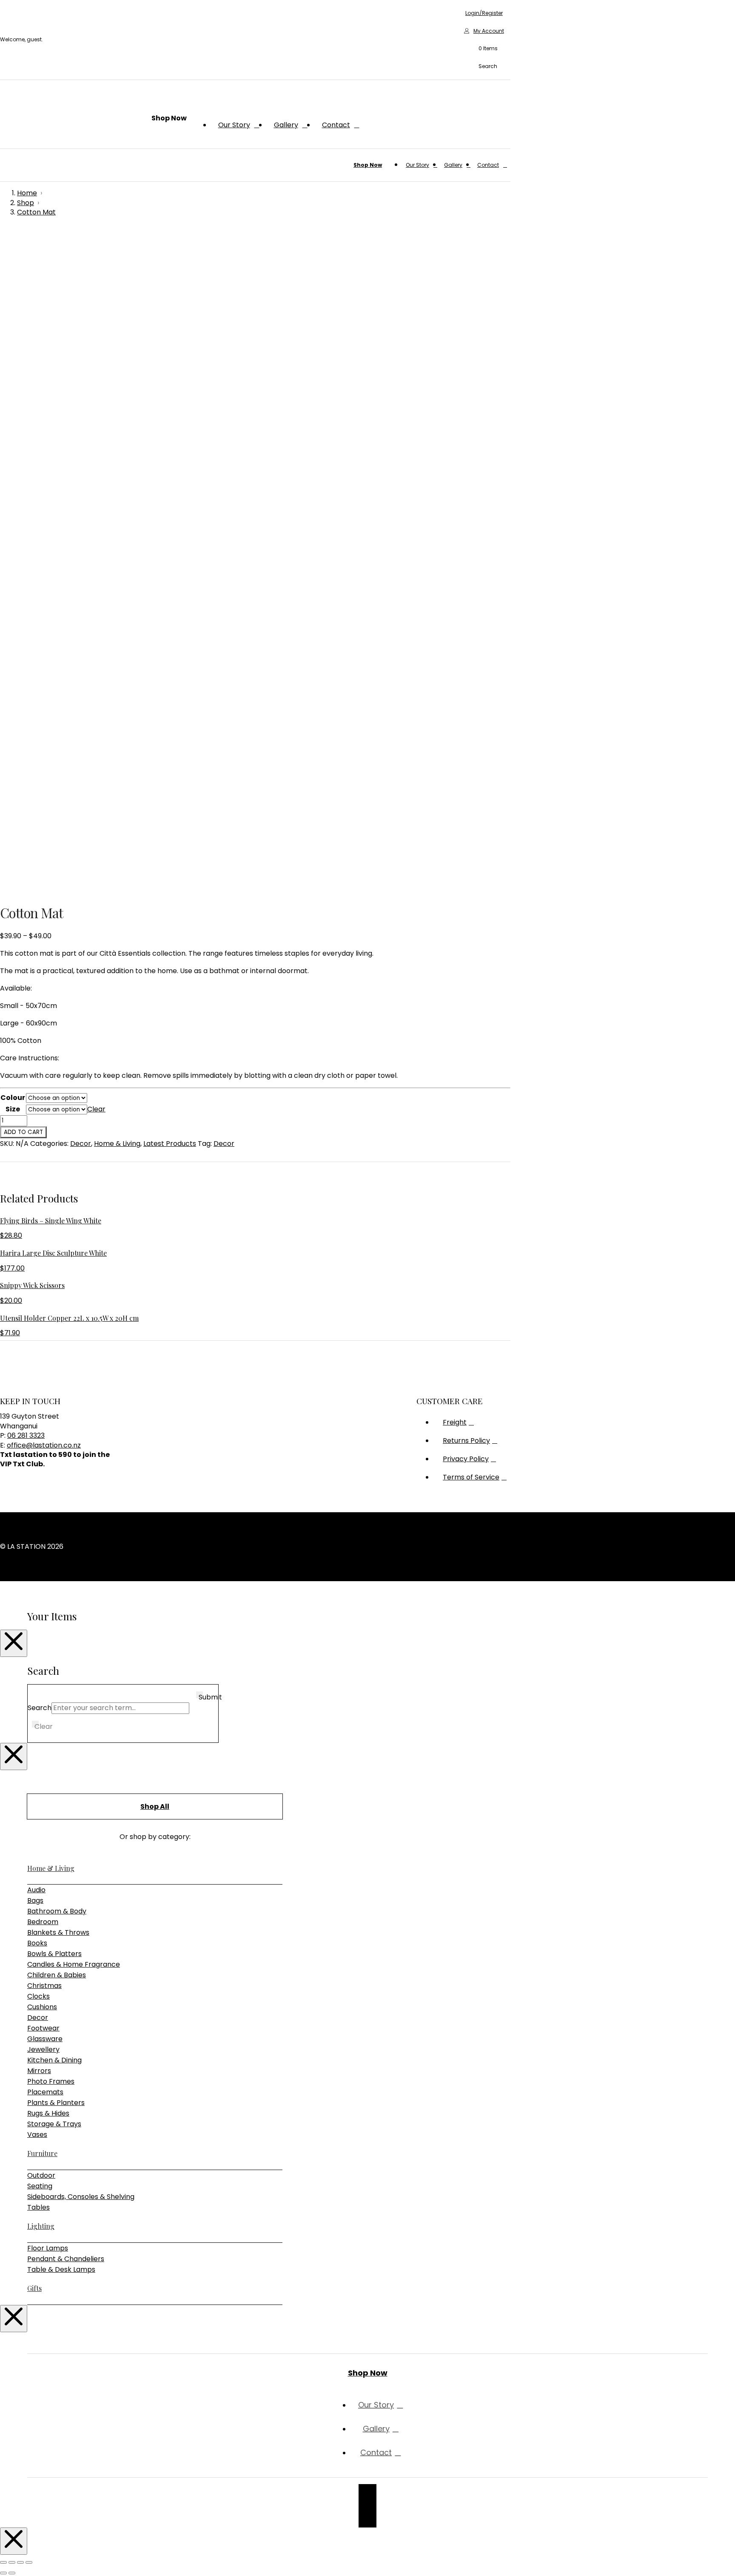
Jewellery (43, 2049)
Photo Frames (51, 2081)
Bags (35, 1901)
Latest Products (170, 1144)
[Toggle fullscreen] (12, 2562)
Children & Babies (57, 1975)
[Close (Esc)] (29, 2562)
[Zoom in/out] (3, 2562)
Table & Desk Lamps (61, 2269)
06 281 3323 (26, 1435)
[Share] (20, 2562)
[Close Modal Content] (14, 1643)
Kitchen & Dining (54, 2060)
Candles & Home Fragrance (74, 1964)
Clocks (38, 1996)
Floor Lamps (48, 2248)
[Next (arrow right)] (12, 2573)
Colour (13, 1098)
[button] (484, 49)
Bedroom (43, 1922)
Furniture (42, 2153)
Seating (40, 2186)
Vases (37, 2135)
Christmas (44, 1986)
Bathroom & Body (57, 1911)
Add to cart (23, 1132)
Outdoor (41, 2175)
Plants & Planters (56, 2103)
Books (37, 1943)
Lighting (41, 2226)
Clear (96, 1109)
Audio (36, 1890)
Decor (81, 1144)
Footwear (43, 2028)
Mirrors (39, 2071)
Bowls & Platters (54, 1954)
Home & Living (117, 1144)
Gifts (34, 2288)
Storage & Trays (54, 2124)
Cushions (42, 2007)
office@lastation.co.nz (44, 1445)
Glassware (45, 2039)
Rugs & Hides (48, 2113)
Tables (38, 2207)
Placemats (45, 2092)
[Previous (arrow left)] (3, 2573)
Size (13, 1109)
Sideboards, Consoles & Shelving (81, 2197)
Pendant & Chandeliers (66, 2259)
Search (40, 1708)
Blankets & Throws (58, 1932)
